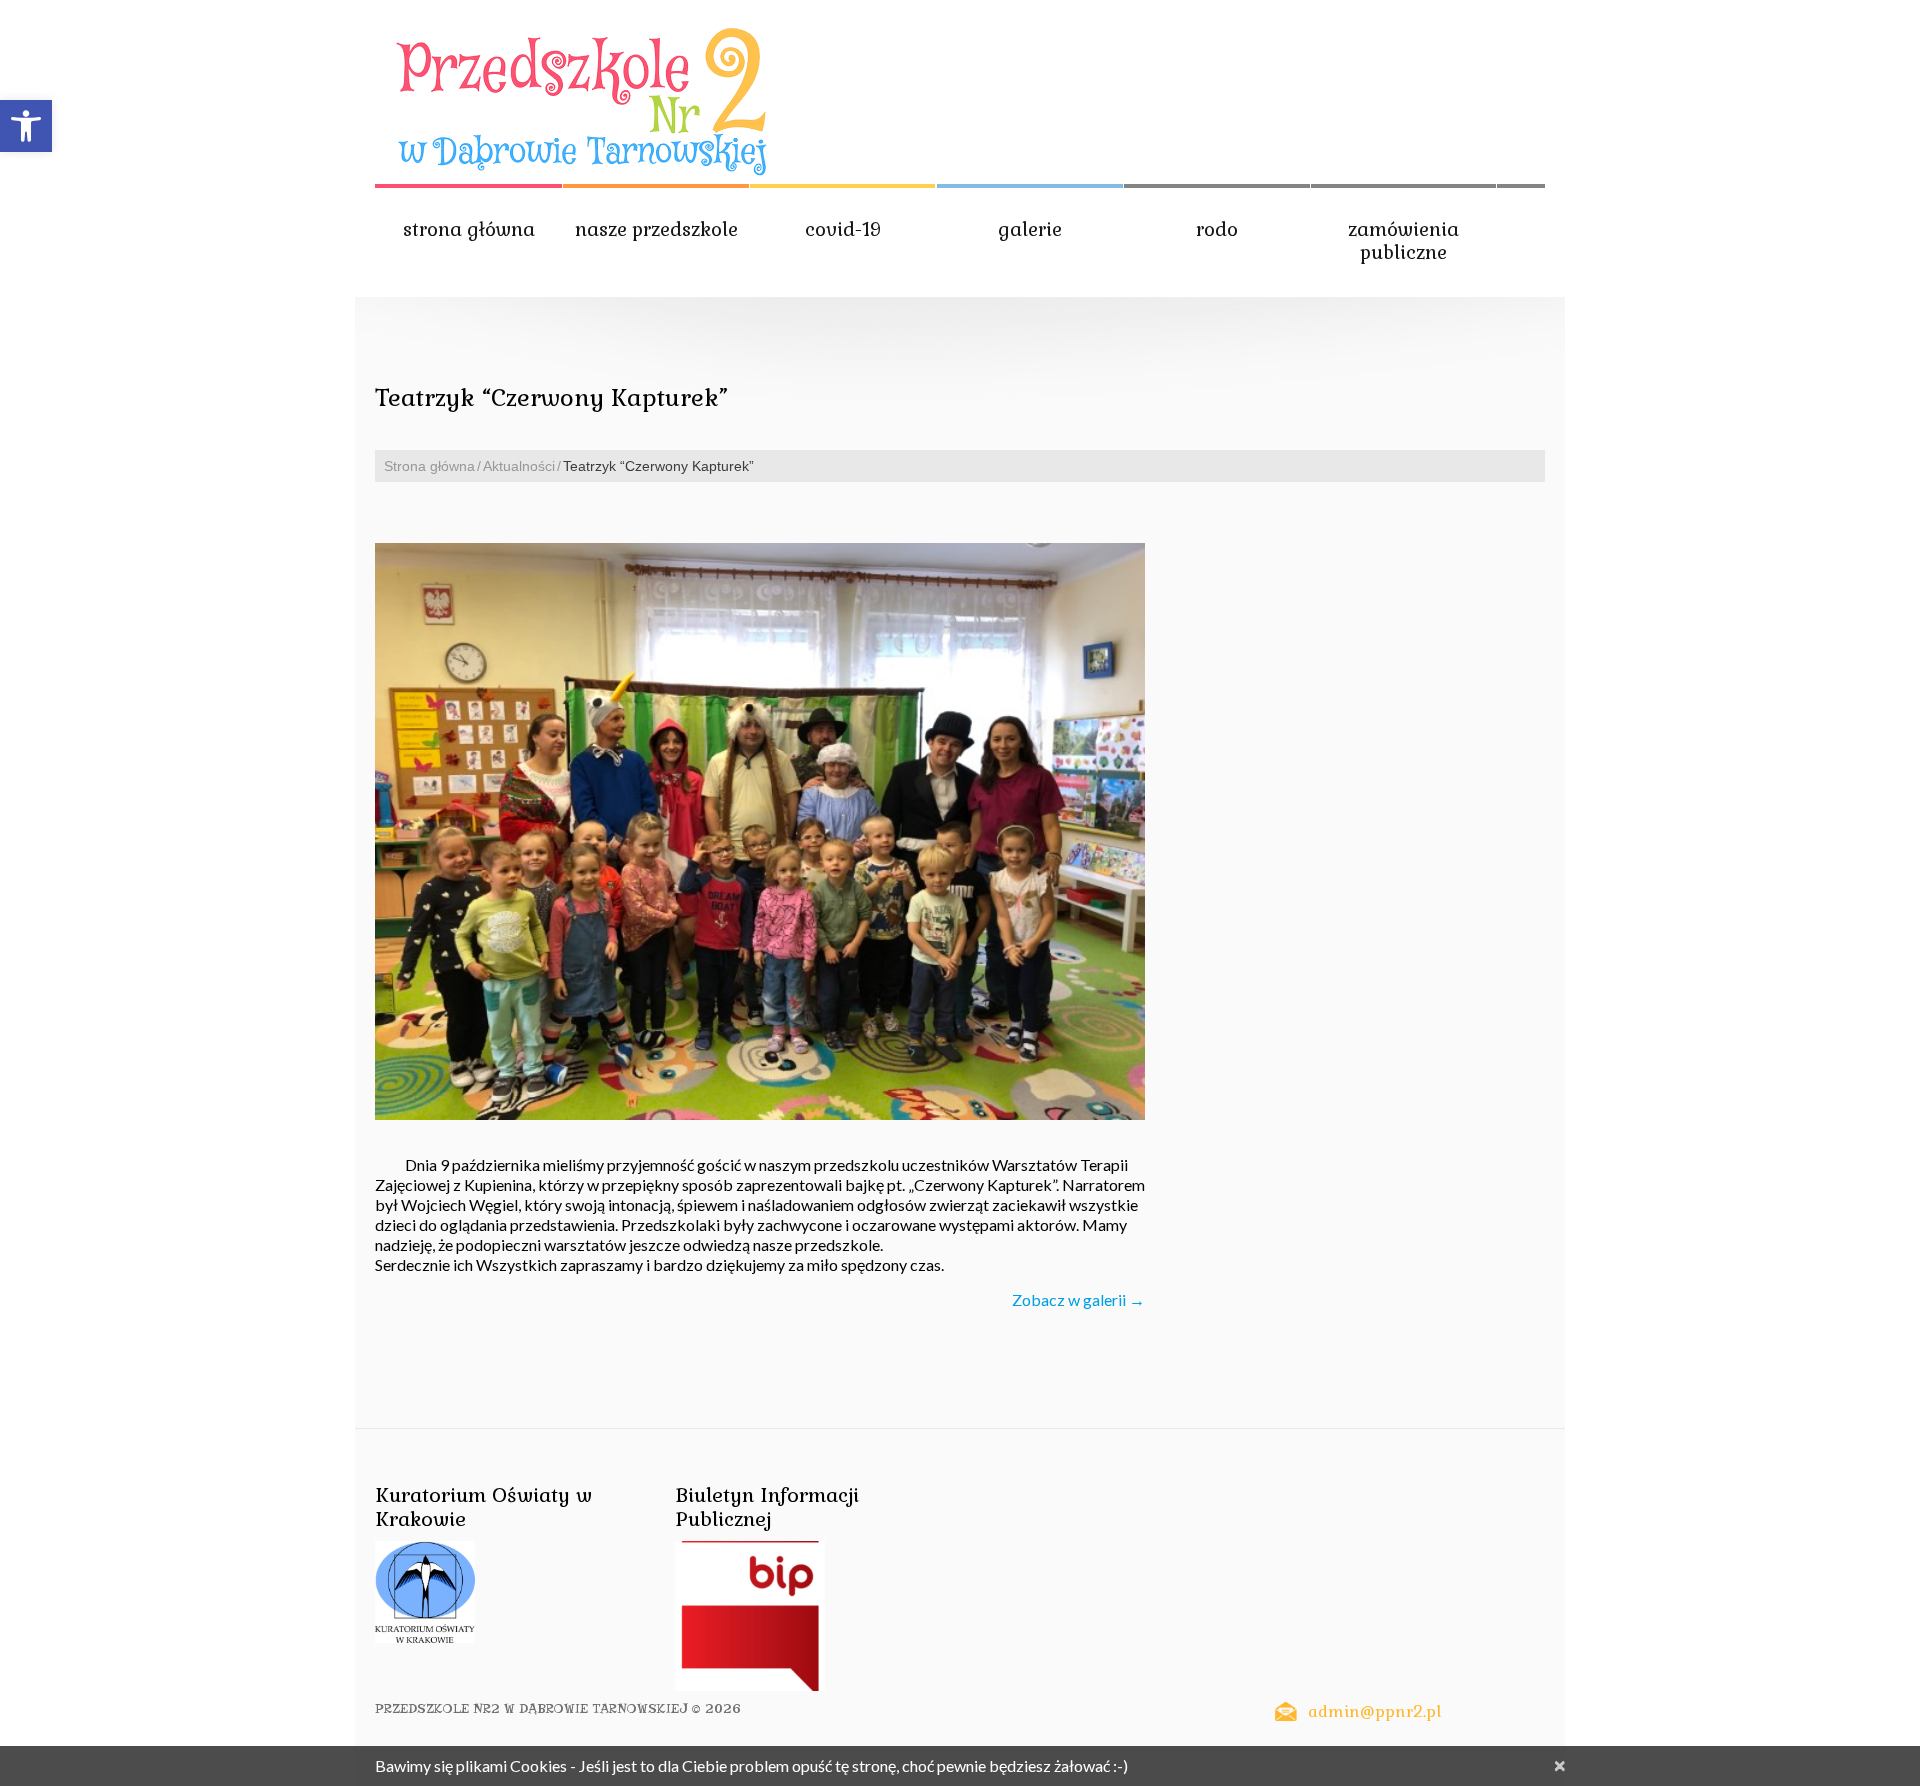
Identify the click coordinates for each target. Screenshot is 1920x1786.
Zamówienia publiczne (1403, 241)
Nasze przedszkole (656, 229)
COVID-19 (843, 229)
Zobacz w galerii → (1078, 1299)
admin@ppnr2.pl (1374, 1711)
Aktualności (519, 466)
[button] (26, 126)
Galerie (1030, 229)
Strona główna (469, 229)
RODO (1217, 229)
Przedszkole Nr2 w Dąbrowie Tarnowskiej (531, 1708)
